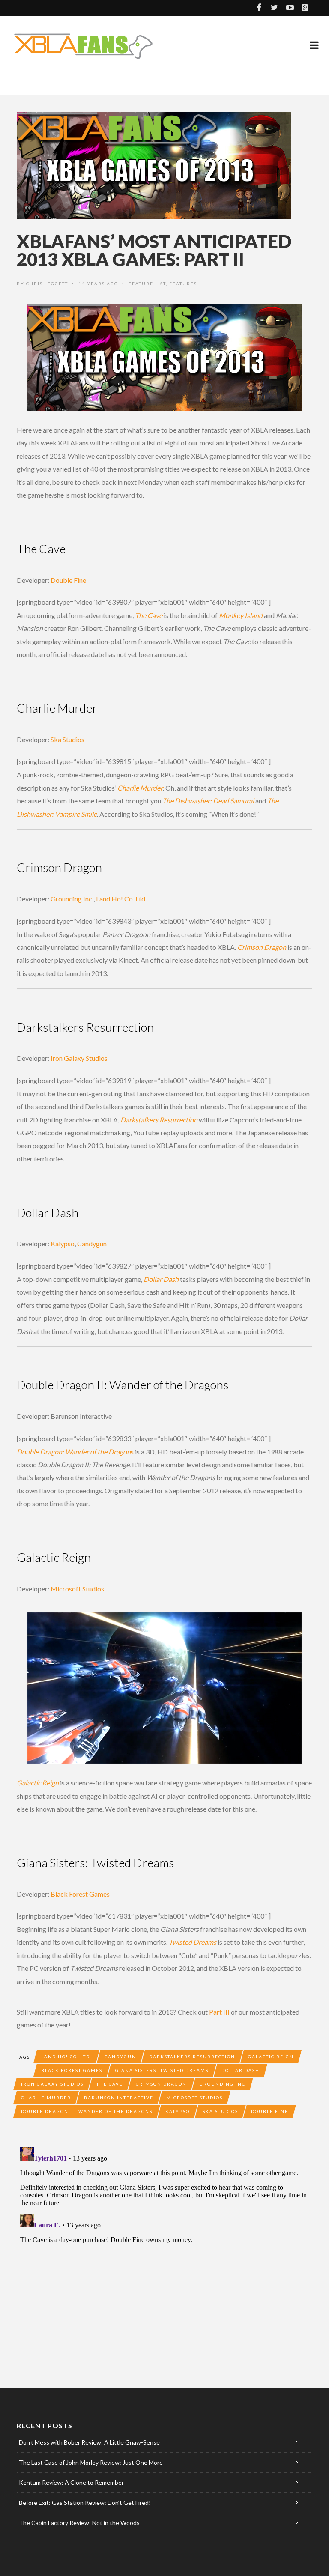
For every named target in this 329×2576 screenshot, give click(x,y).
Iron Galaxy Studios (79, 1058)
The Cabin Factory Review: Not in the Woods (79, 2523)
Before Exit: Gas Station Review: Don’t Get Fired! (85, 2503)
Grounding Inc (223, 2084)
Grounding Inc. (72, 899)
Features (183, 284)
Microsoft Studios (77, 1589)
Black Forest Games (80, 1894)
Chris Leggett (47, 284)
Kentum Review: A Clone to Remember (71, 2482)
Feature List (147, 284)
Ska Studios (67, 739)
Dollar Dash (241, 2070)
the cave (110, 2084)
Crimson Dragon (161, 2084)
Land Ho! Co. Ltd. (66, 2057)
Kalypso (63, 1243)
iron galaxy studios (52, 2084)
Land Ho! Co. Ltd (121, 899)
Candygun (92, 1243)
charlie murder (46, 2098)
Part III (219, 2012)
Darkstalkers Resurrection (192, 2057)
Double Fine (68, 580)
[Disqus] (164, 2251)
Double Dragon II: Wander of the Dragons (87, 2111)
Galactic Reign (271, 2057)
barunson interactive (119, 2098)
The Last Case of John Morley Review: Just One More (91, 2462)
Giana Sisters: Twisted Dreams (162, 2070)
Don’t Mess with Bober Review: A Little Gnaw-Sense (89, 2442)
